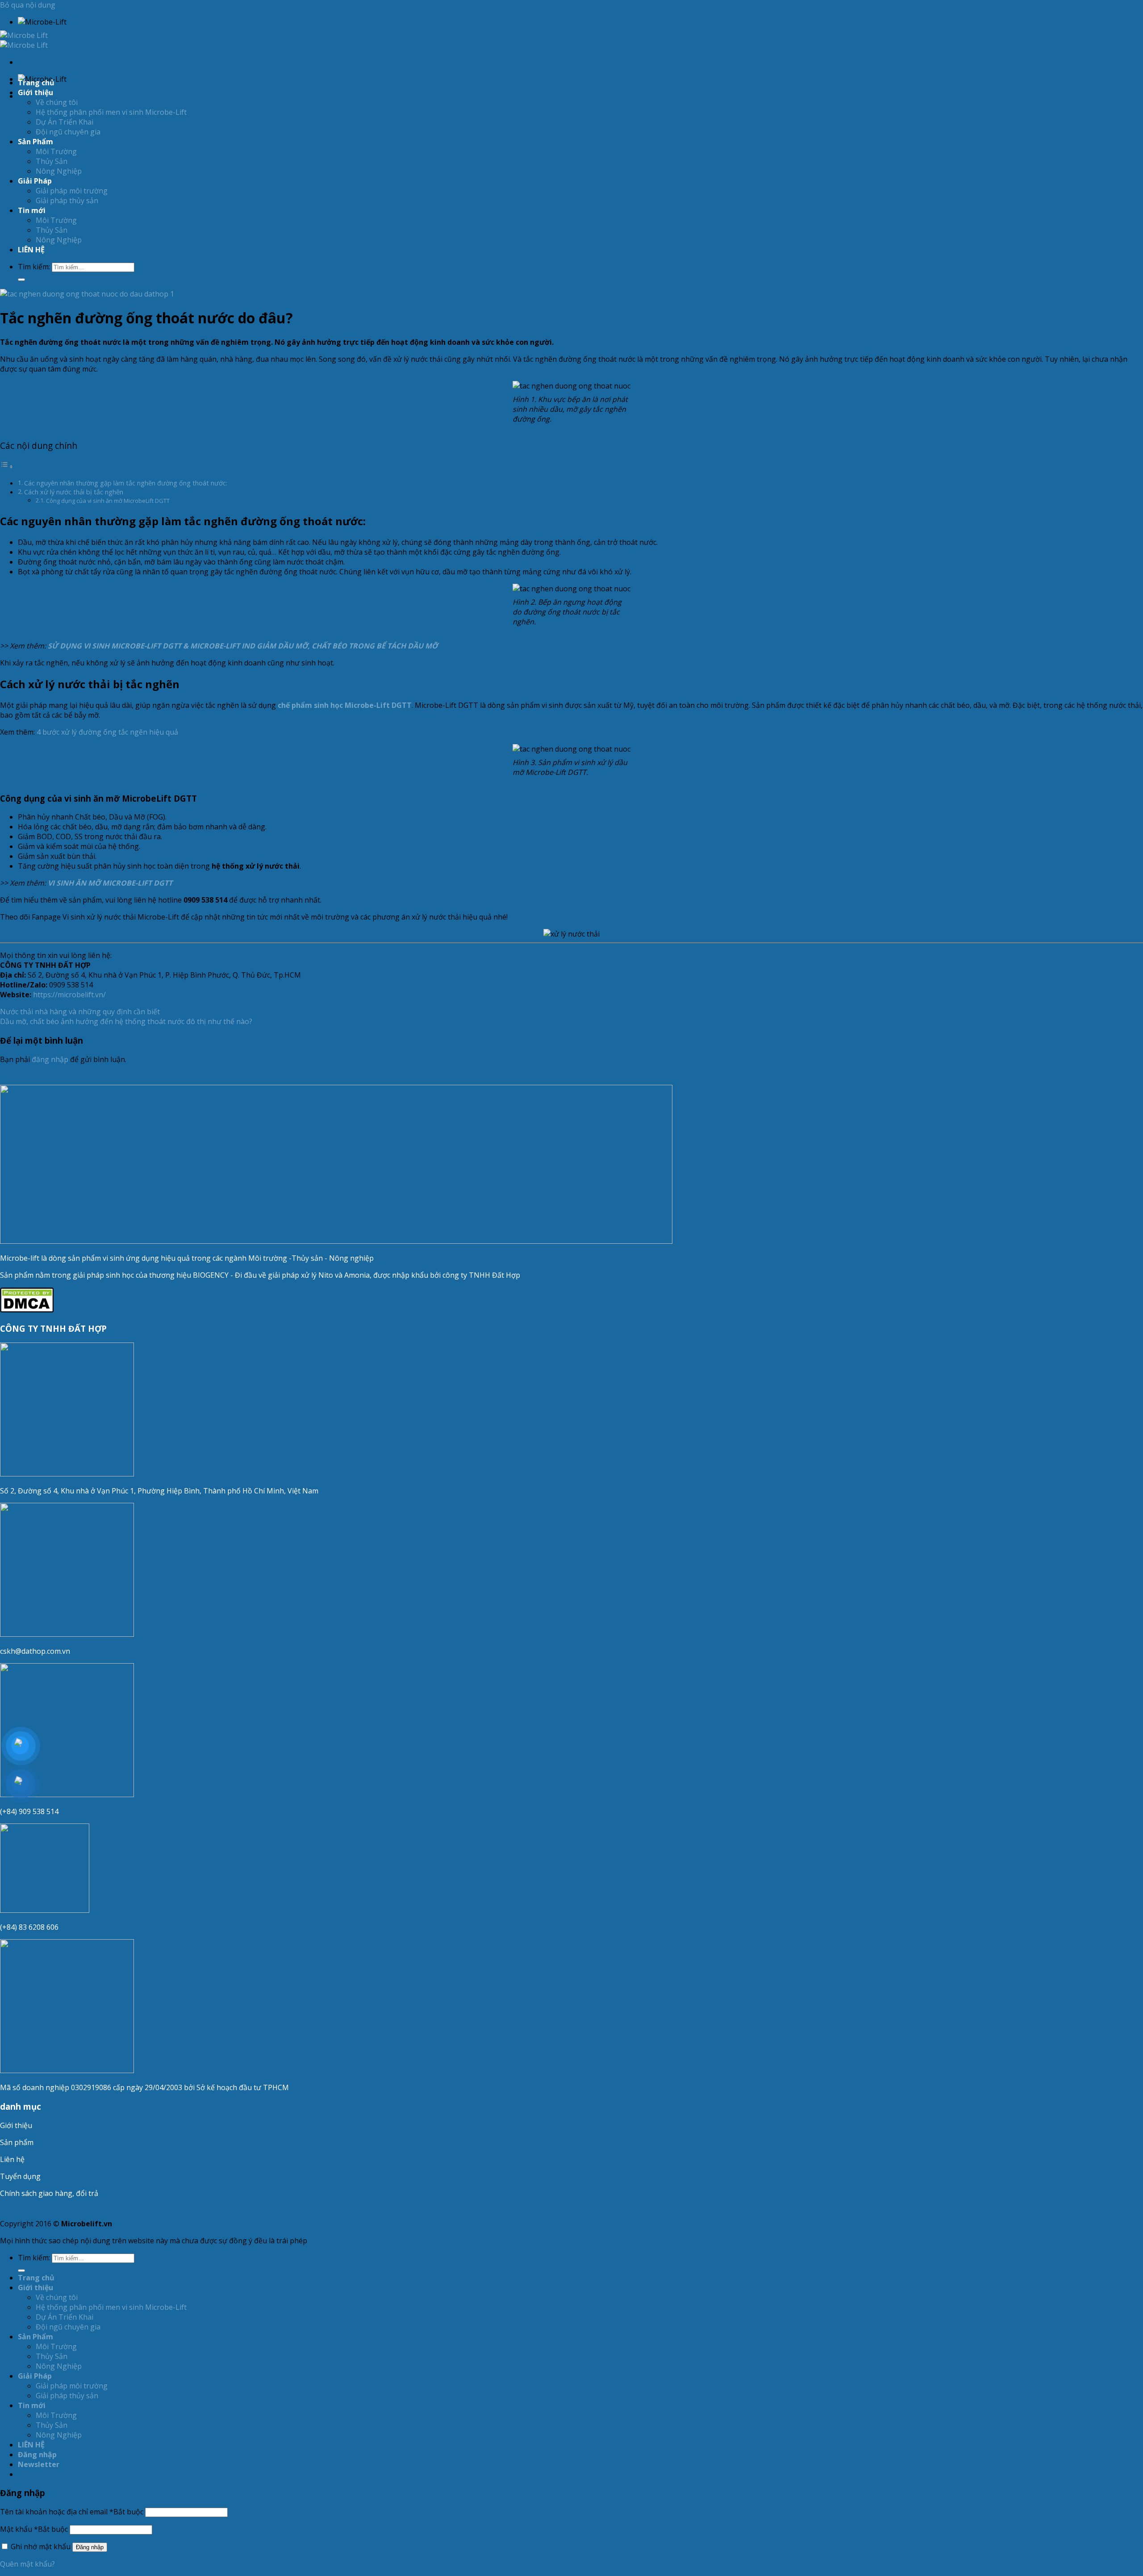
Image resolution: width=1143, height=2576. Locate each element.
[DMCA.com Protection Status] (27, 1310)
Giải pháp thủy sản (67, 201)
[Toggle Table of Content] (7, 466)
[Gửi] (21, 280)
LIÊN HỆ (31, 250)
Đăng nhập (90, 2547)
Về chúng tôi (57, 102)
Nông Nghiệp (59, 171)
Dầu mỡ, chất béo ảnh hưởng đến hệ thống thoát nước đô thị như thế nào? (126, 1021)
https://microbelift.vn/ (69, 995)
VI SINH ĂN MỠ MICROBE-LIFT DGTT (110, 883)
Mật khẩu (34, 2529)
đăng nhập (50, 1059)
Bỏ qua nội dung (28, 5)
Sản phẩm (17, 2142)
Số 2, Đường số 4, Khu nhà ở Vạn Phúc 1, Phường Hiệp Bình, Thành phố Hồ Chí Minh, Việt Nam (160, 1491)
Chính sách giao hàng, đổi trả (49, 2193)
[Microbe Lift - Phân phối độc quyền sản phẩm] (24, 40)
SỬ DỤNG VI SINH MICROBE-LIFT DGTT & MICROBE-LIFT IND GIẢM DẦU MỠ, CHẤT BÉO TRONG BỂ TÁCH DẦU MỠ (243, 646)
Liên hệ (12, 2159)
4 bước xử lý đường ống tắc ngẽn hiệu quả (107, 732)
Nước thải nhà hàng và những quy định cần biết (80, 1012)
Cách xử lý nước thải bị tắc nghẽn (74, 492)
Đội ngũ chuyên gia (68, 132)
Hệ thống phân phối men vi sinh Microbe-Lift (111, 112)
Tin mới (32, 210)
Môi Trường (56, 151)
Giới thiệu (16, 2125)
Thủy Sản (52, 161)
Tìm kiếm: (34, 267)
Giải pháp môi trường (72, 191)
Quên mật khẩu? (27, 2564)
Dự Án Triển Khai (65, 122)
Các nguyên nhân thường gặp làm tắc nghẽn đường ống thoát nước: (126, 483)
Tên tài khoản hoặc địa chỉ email (72, 2512)
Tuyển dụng (20, 2176)
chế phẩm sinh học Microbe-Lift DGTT (345, 705)
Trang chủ (36, 83)
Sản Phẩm (35, 142)
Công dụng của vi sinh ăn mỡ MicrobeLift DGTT (108, 501)
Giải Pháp (35, 181)
